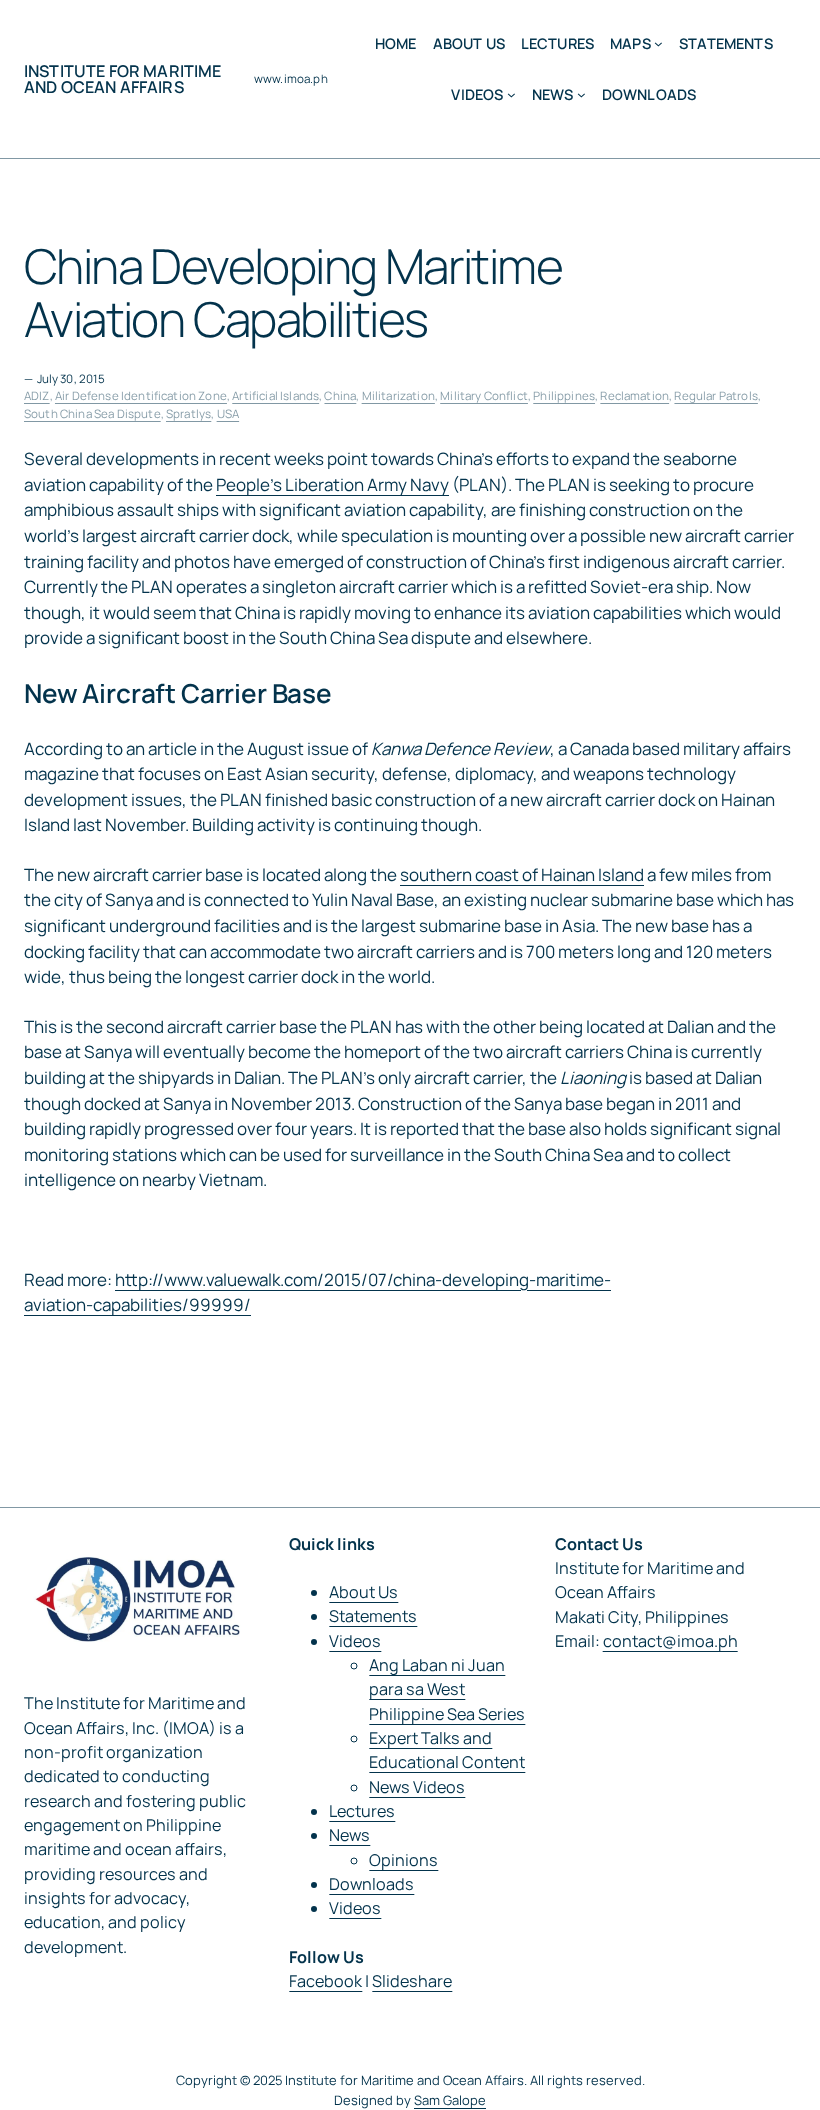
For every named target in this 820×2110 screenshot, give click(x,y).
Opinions (403, 1860)
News (349, 1835)
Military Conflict (484, 395)
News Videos (417, 1787)
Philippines (564, 395)
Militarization (398, 395)
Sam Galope (450, 2100)
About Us (363, 1592)
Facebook (325, 1981)
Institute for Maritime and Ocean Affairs (123, 79)
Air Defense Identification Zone (141, 395)
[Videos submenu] (511, 94)
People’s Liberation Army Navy (332, 484)
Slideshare (412, 1981)
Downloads (371, 1884)
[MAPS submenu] (658, 43)
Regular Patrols (715, 395)
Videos (355, 1641)
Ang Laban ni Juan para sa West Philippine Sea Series (447, 1689)
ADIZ (37, 395)
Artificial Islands (275, 395)
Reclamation (634, 395)
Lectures (362, 1811)
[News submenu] (581, 94)
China (340, 395)
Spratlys (188, 413)
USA (228, 413)
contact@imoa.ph (670, 1641)
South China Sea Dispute (92, 413)
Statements (373, 1616)
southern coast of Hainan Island (522, 874)
